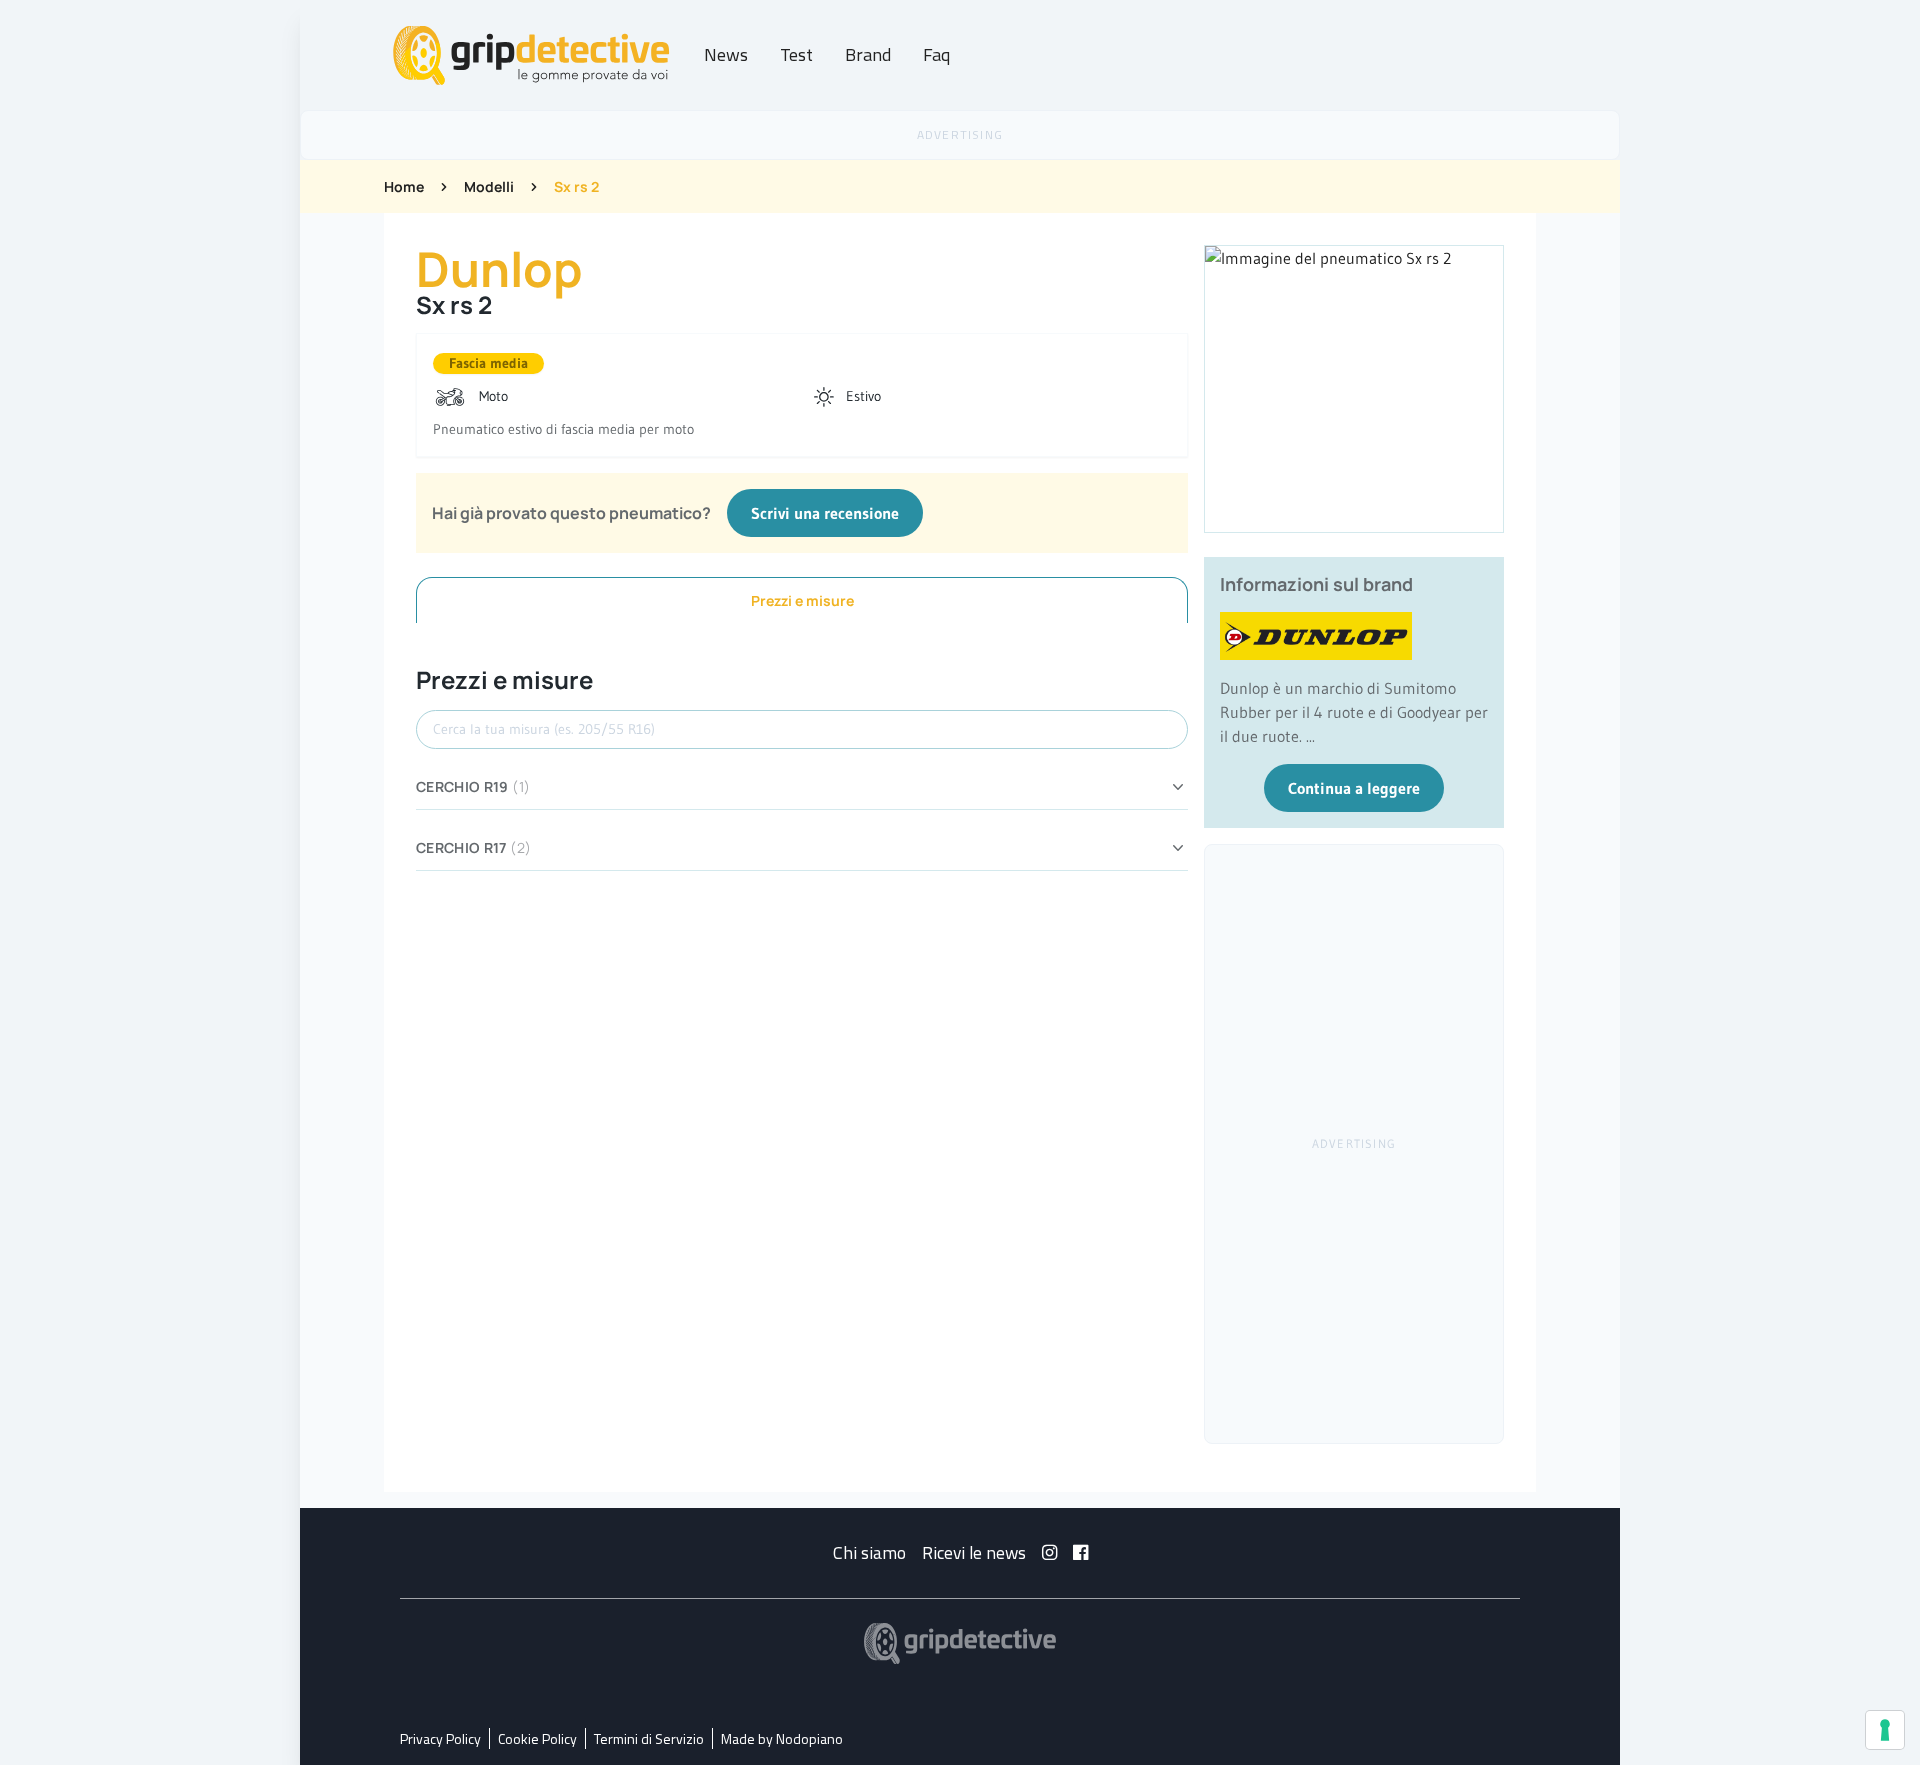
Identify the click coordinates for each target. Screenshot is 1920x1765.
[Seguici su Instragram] (1049, 1552)
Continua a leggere (1354, 788)
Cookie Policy (537, 1738)
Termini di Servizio (649, 1738)
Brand (868, 54)
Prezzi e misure (802, 600)
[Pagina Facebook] (1080, 1552)
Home (404, 186)
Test (796, 54)
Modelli (489, 186)
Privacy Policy (440, 1738)
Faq (936, 54)
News (726, 54)
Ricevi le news (974, 1552)
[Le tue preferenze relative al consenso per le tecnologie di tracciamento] (1885, 1730)
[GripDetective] (960, 1643)
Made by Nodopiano (782, 1738)
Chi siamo (869, 1552)
